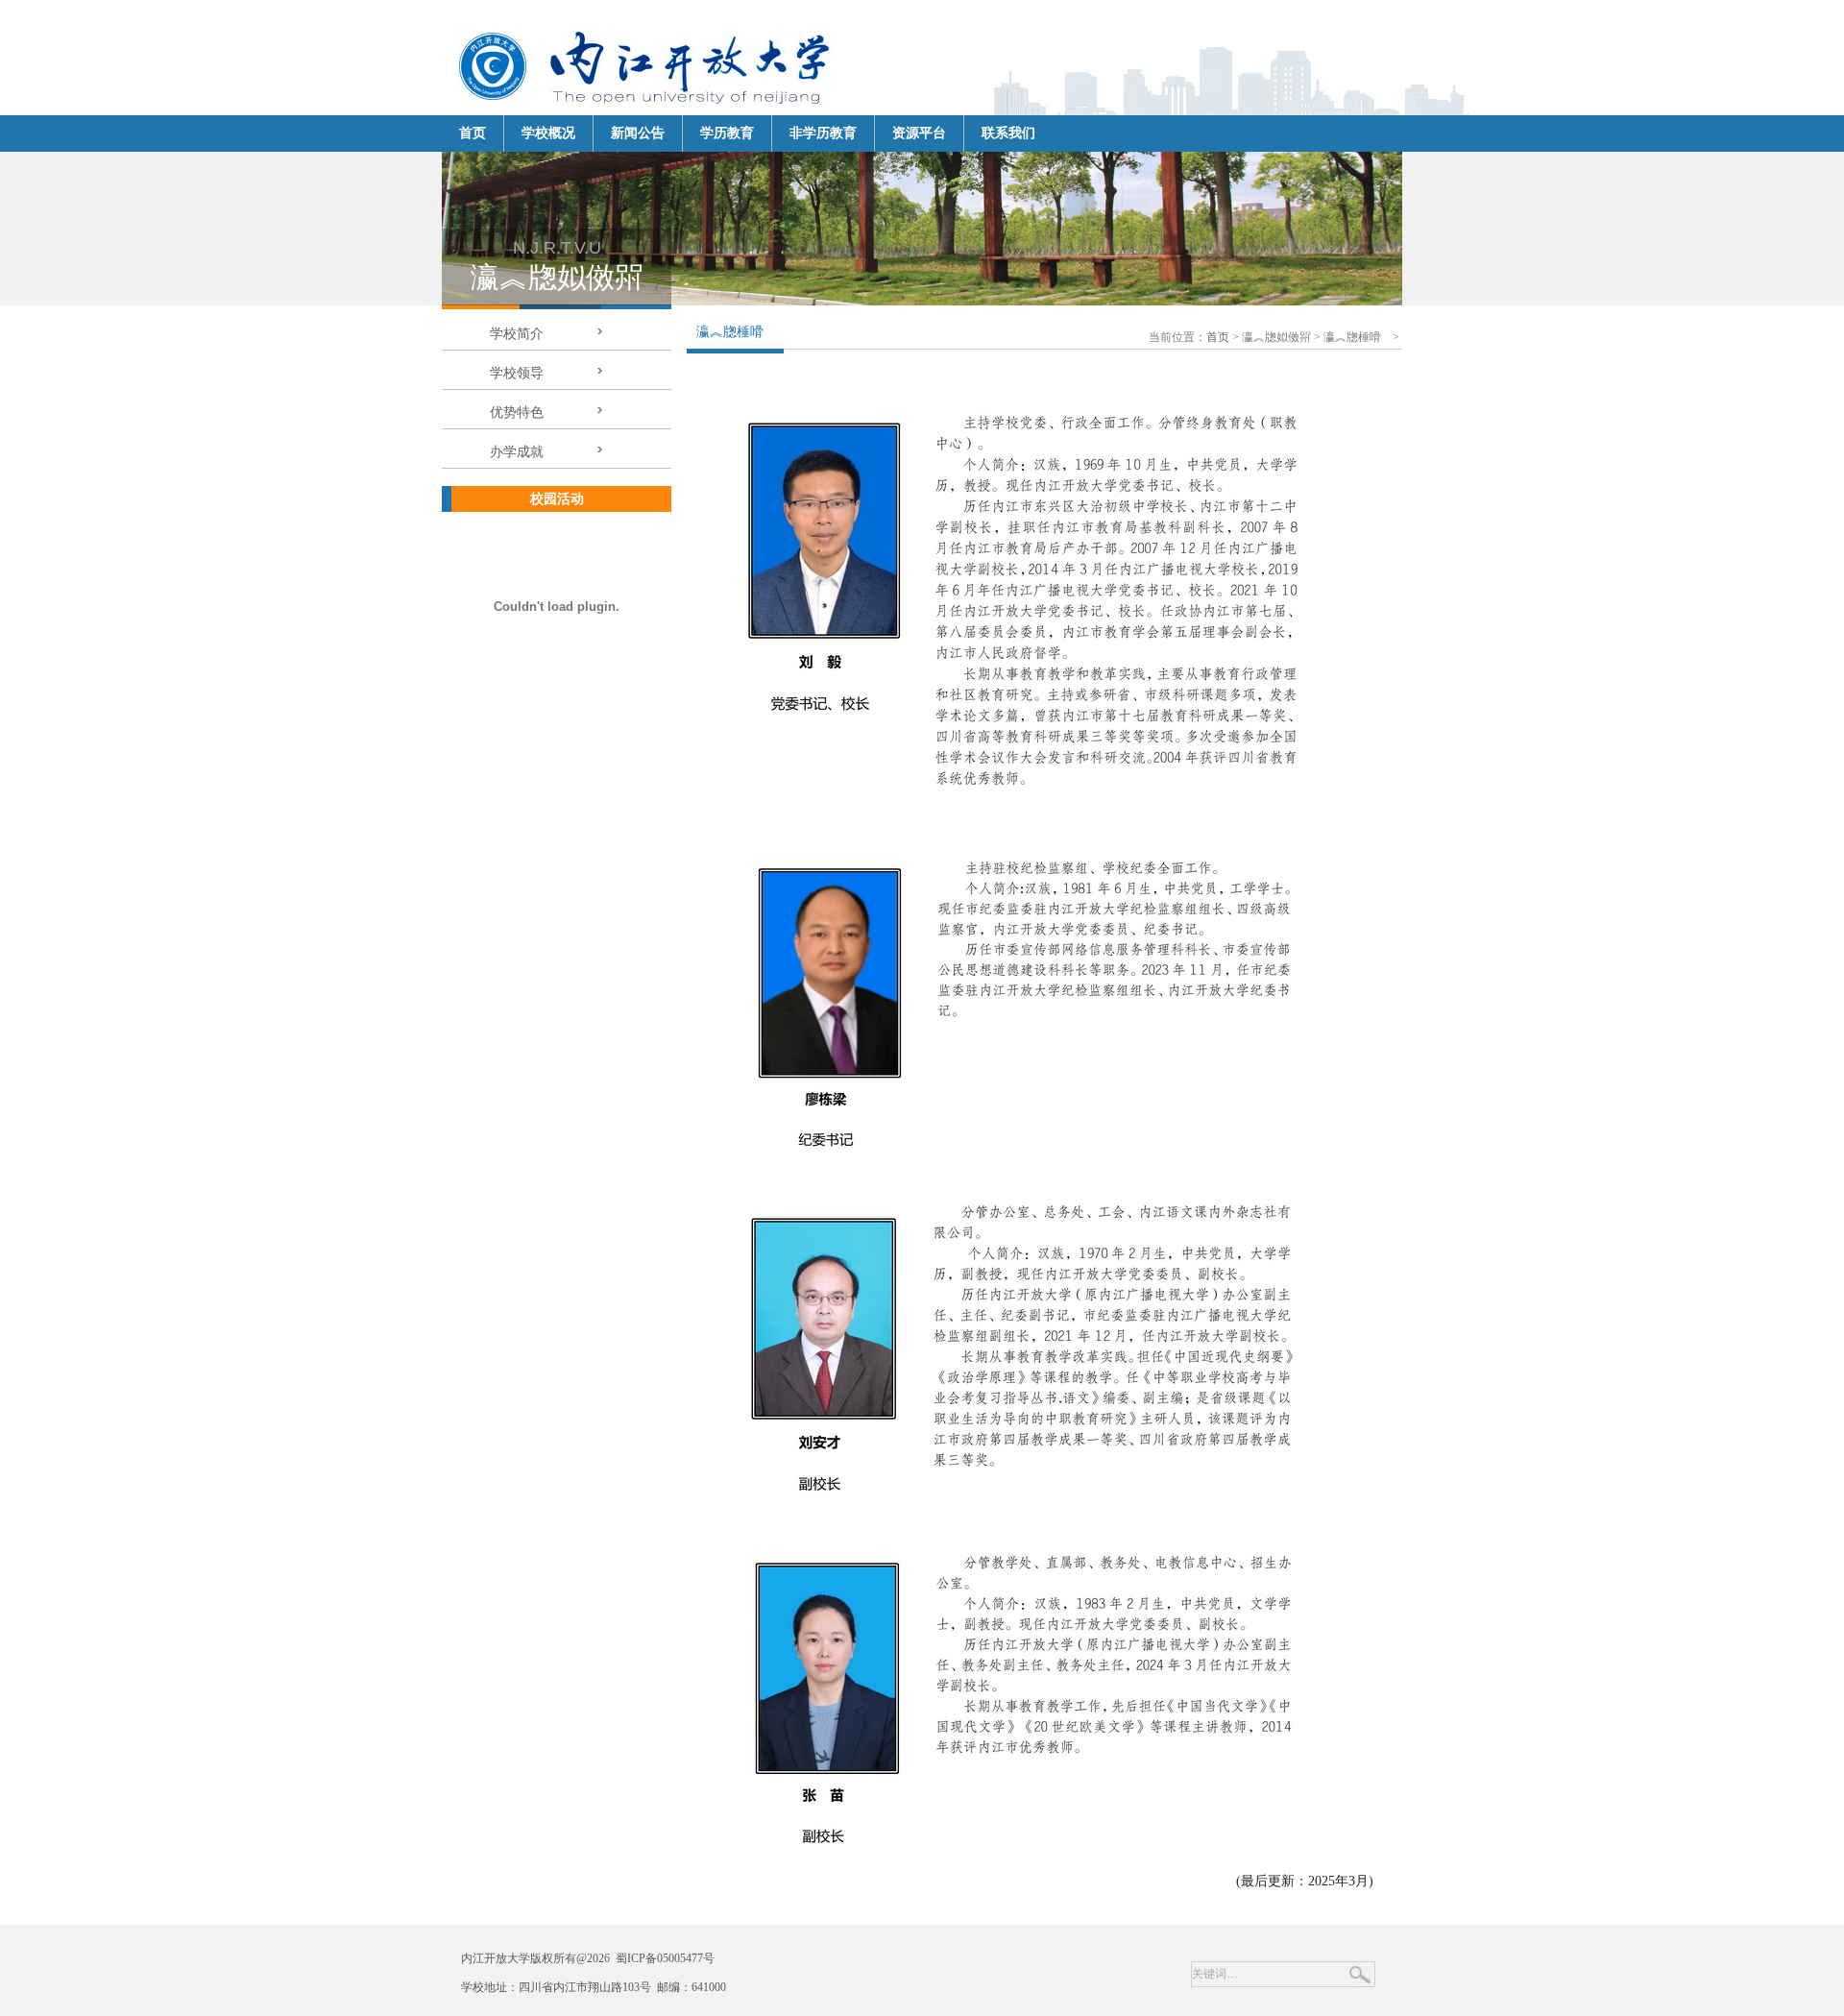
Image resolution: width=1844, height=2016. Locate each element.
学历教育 (727, 133)
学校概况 (548, 133)
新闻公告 (638, 133)
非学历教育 (823, 133)
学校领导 (517, 373)
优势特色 (517, 413)
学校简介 (517, 334)
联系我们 (1008, 133)
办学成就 (517, 452)
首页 (1218, 337)
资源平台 (919, 133)
